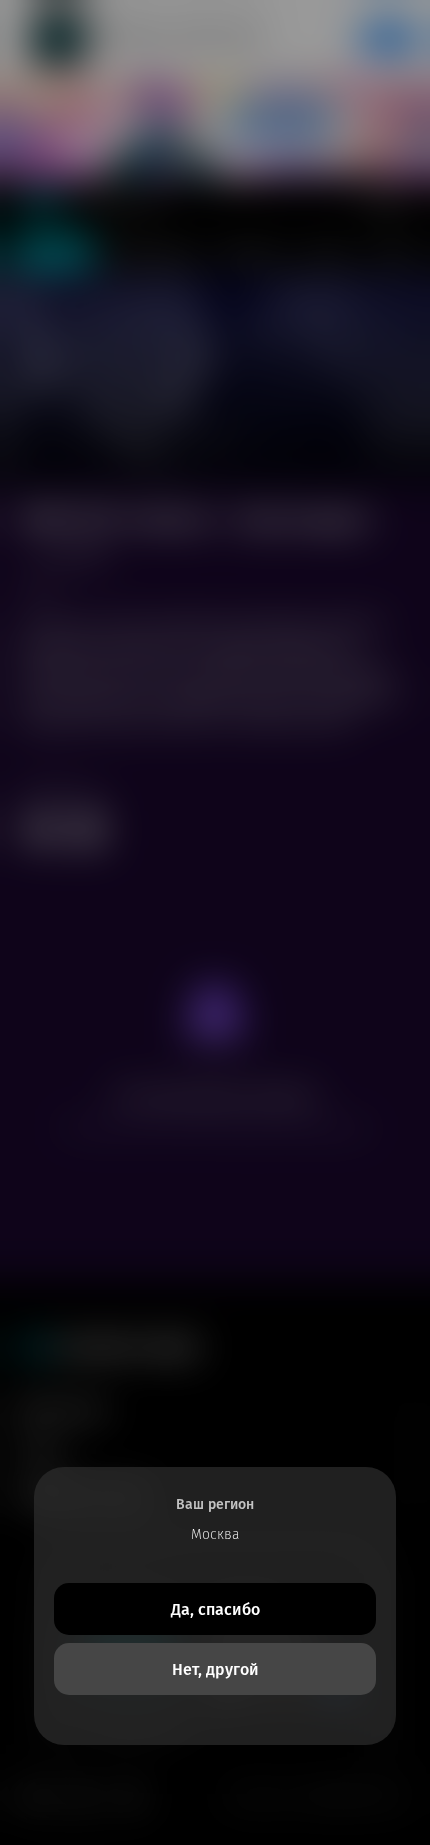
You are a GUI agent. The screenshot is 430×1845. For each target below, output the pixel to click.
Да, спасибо (215, 1609)
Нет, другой (215, 1669)
